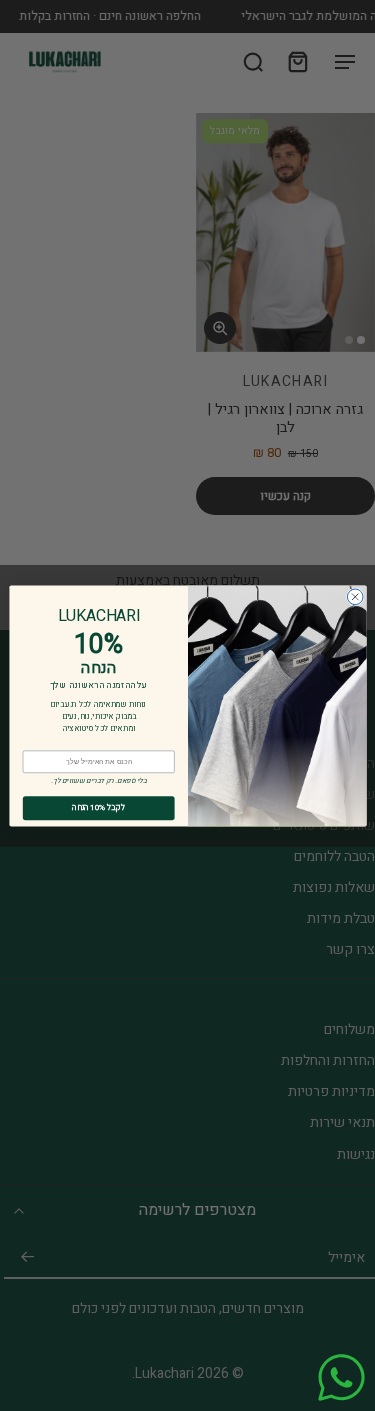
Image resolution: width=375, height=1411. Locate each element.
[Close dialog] (355, 597)
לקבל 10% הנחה (98, 807)
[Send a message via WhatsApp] (341, 1377)
